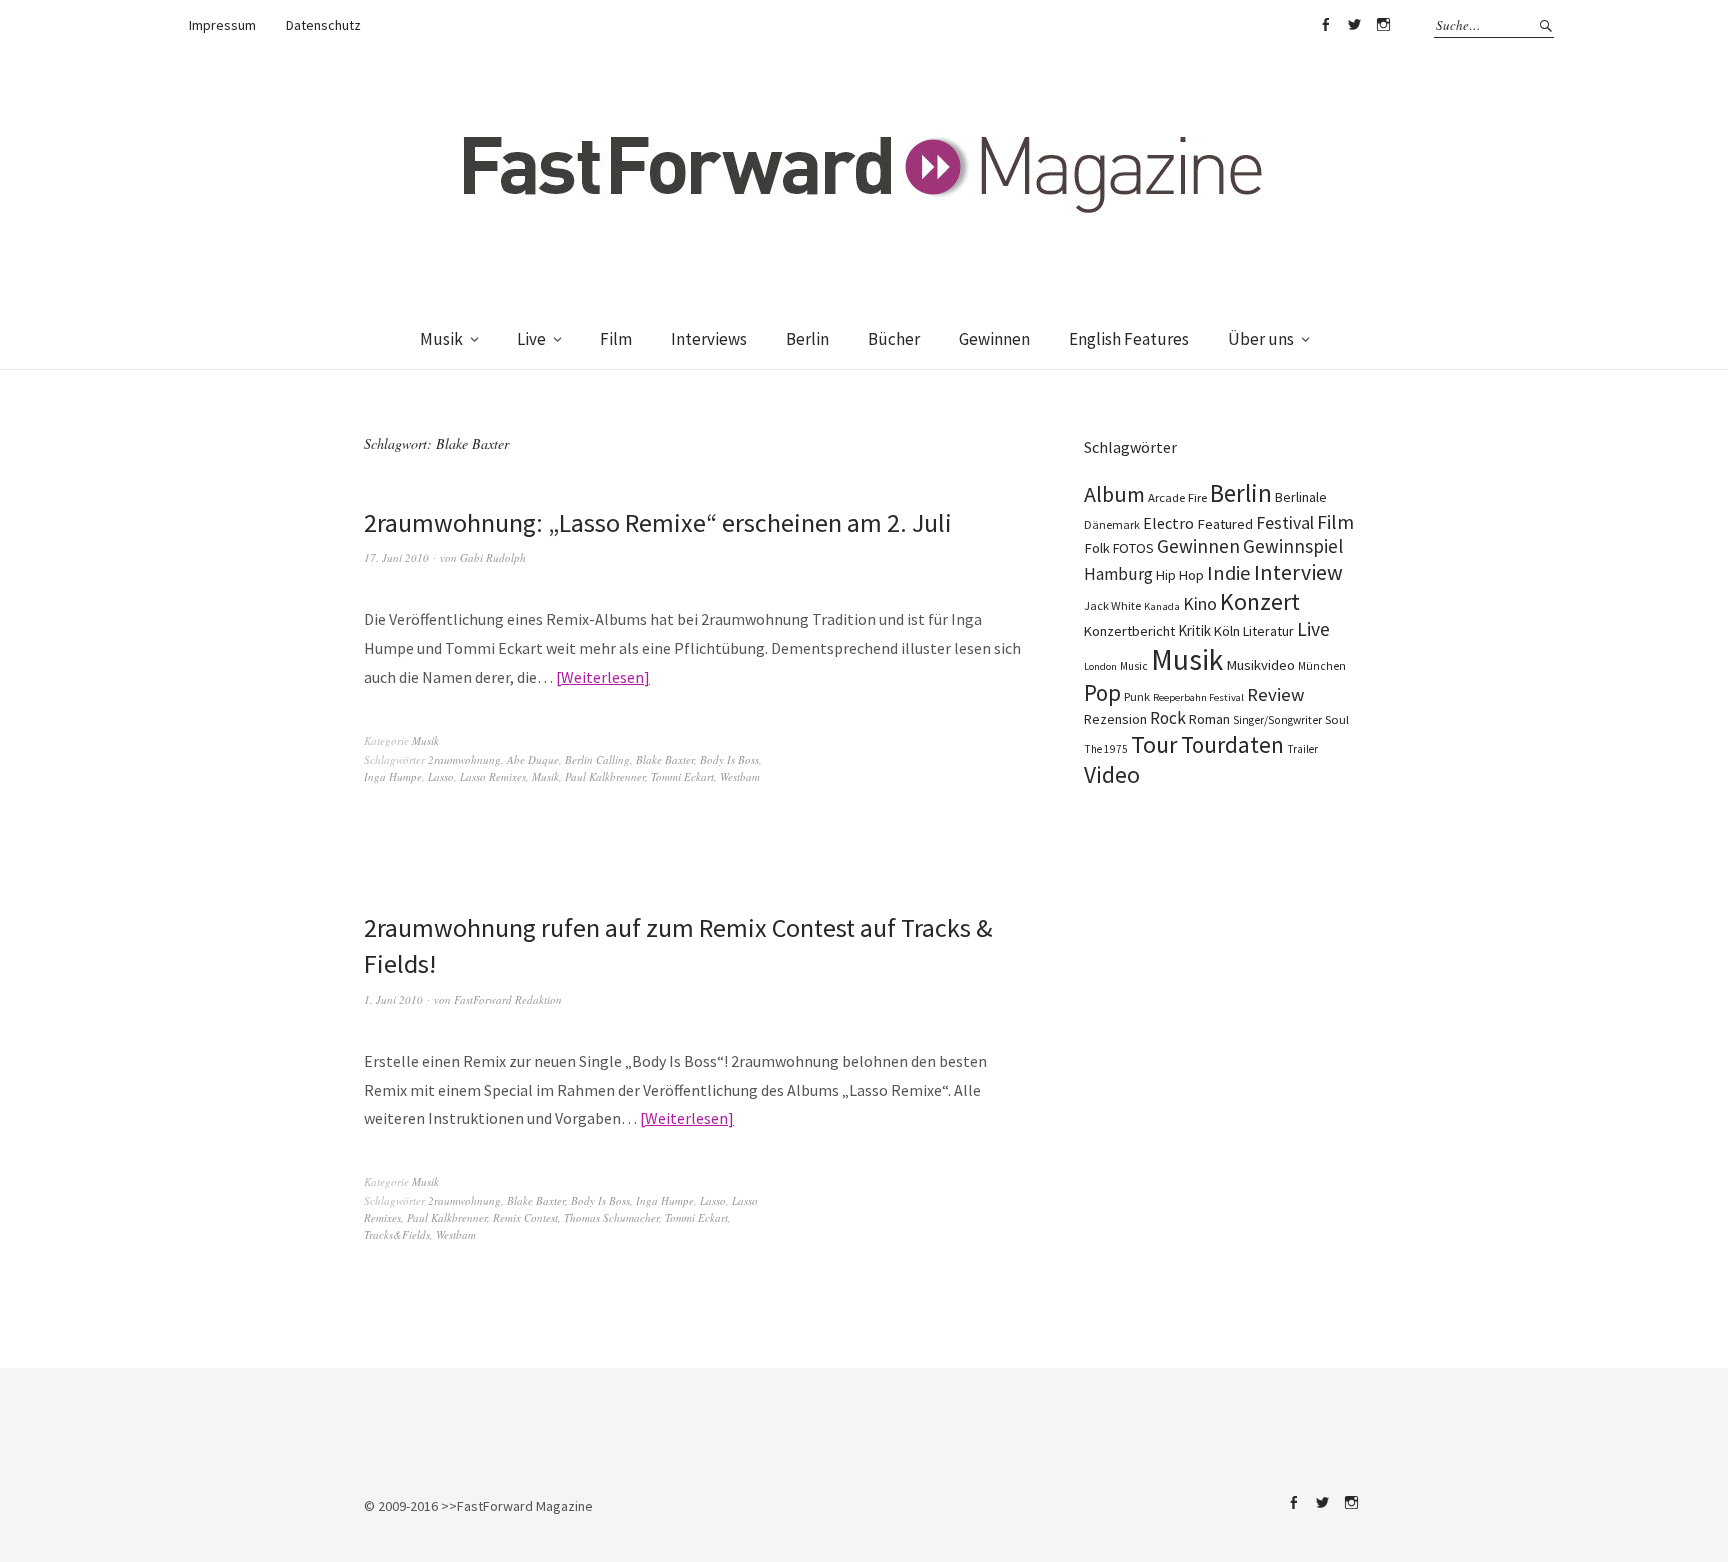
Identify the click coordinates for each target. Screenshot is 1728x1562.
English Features (1129, 339)
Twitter (1354, 25)
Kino (1200, 604)
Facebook (1325, 25)
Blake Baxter (665, 759)
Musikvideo (1260, 665)
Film (616, 339)
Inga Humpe (393, 776)
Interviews (709, 339)
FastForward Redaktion (508, 999)
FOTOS (1133, 548)
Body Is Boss (729, 759)
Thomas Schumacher (611, 1217)
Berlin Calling (597, 759)
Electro (1168, 523)
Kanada (1162, 606)
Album (1114, 494)
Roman (1209, 719)
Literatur (1268, 631)
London (1100, 666)
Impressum (222, 25)
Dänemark (1112, 524)
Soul (1337, 719)
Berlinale (1301, 497)
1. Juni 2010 (393, 999)
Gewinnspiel (1293, 546)
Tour (1154, 744)
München (1322, 666)
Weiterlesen (602, 677)
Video (1112, 774)
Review (1275, 694)
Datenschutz (323, 25)
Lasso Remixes (493, 776)
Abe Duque (533, 759)
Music (1134, 666)
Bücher (894, 339)
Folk (1097, 548)
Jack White (1112, 605)
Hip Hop (1180, 575)
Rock (1168, 718)
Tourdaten (1232, 744)
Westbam (740, 776)
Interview (1298, 572)
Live (531, 339)
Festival (1285, 523)
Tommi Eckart (682, 776)
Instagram (1383, 25)
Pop (1102, 692)
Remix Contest (525, 1217)
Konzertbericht (1129, 631)
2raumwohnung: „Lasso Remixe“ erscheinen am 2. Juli (658, 522)
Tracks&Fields (397, 1234)
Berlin (807, 339)
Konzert (1260, 601)
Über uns (1261, 339)
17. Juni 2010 (396, 557)
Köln (1227, 631)
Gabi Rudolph (493, 557)
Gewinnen (994, 339)
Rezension (1115, 719)
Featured (1225, 524)
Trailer (1302, 749)
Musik (441, 339)
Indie (1229, 573)
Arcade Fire (1177, 497)
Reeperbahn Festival (1198, 697)
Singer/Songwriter (1277, 720)
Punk (1137, 696)
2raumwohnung (464, 759)
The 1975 (1106, 749)
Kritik (1194, 630)
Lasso (441, 776)
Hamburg (1118, 574)
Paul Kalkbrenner (605, 776)
